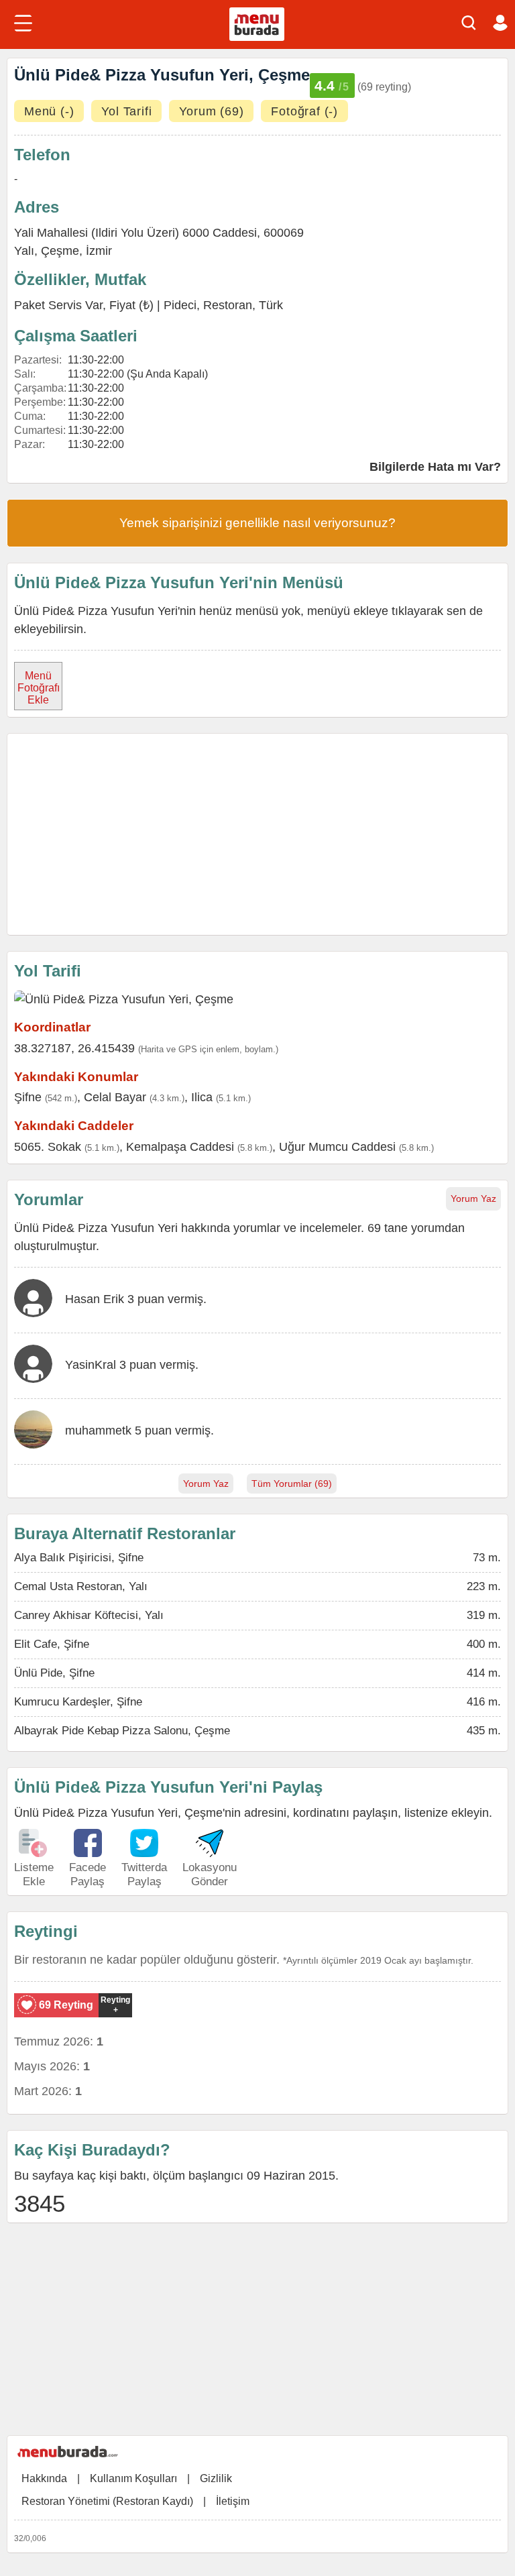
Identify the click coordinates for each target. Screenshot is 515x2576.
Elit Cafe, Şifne (52, 1644)
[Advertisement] (257, 834)
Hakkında (44, 2478)
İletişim (233, 2501)
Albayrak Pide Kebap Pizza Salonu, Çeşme (122, 1731)
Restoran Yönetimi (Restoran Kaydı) (107, 2501)
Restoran (228, 305)
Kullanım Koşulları (133, 2478)
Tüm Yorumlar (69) (292, 1483)
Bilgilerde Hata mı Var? (435, 467)
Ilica (202, 1097)
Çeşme (60, 251)
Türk (271, 305)
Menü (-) (49, 111)
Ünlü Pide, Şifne (54, 1673)
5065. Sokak (48, 1147)
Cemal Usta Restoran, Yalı (81, 1586)
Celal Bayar (115, 1097)
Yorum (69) (211, 111)
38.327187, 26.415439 (74, 1048)
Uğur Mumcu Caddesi (337, 1147)
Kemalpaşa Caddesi (180, 1147)
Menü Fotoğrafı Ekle (39, 688)
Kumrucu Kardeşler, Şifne (78, 1702)
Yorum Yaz (473, 1198)
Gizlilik (216, 2478)
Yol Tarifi (126, 111)
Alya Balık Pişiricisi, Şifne (79, 1558)
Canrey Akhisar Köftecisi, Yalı (89, 1615)
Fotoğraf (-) (304, 111)
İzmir (99, 251)
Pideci (180, 305)
